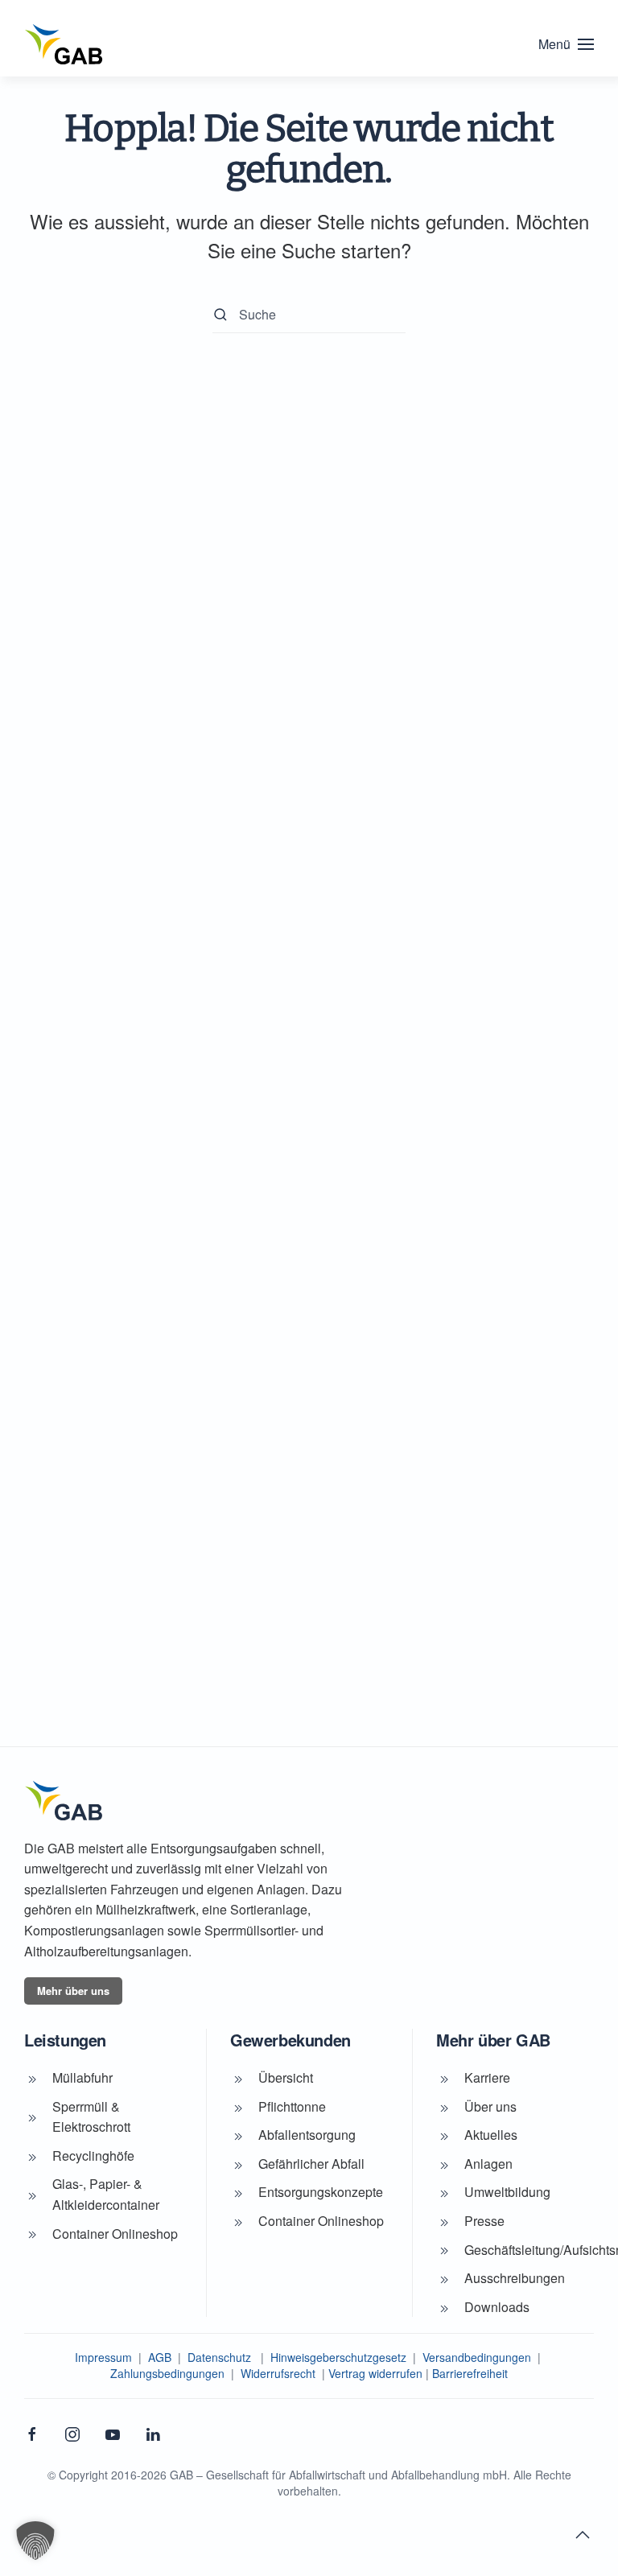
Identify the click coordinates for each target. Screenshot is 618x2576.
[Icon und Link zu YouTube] (113, 2433)
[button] (566, 44)
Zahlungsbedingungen (167, 2373)
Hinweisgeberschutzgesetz (338, 2357)
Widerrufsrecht (278, 2373)
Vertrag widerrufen (375, 2373)
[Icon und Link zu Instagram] (72, 2433)
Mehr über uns (73, 1991)
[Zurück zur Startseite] (64, 44)
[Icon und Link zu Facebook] (32, 2433)
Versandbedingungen (477, 2357)
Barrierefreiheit (470, 2373)
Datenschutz (219, 2357)
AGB (160, 2357)
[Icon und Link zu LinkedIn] (153, 2433)
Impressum (103, 2357)
